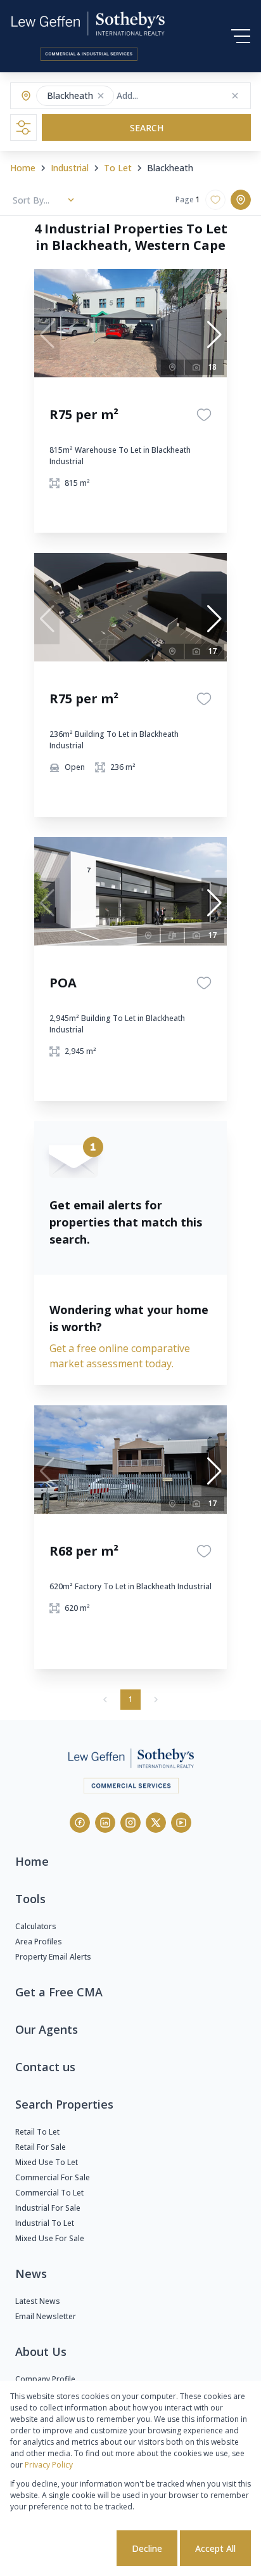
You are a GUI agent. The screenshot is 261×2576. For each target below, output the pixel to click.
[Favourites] (204, 415)
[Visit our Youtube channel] (181, 1823)
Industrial (70, 168)
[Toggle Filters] (23, 127)
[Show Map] (241, 200)
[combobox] (166, 96)
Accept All (215, 2548)
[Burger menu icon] (241, 36)
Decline (147, 2548)
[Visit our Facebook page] (80, 1823)
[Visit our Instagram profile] (130, 1823)
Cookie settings (66, 2548)
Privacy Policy (49, 2465)
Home (23, 168)
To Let (118, 168)
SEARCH (147, 128)
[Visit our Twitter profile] (156, 1823)
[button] (101, 96)
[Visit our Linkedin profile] (105, 1823)
